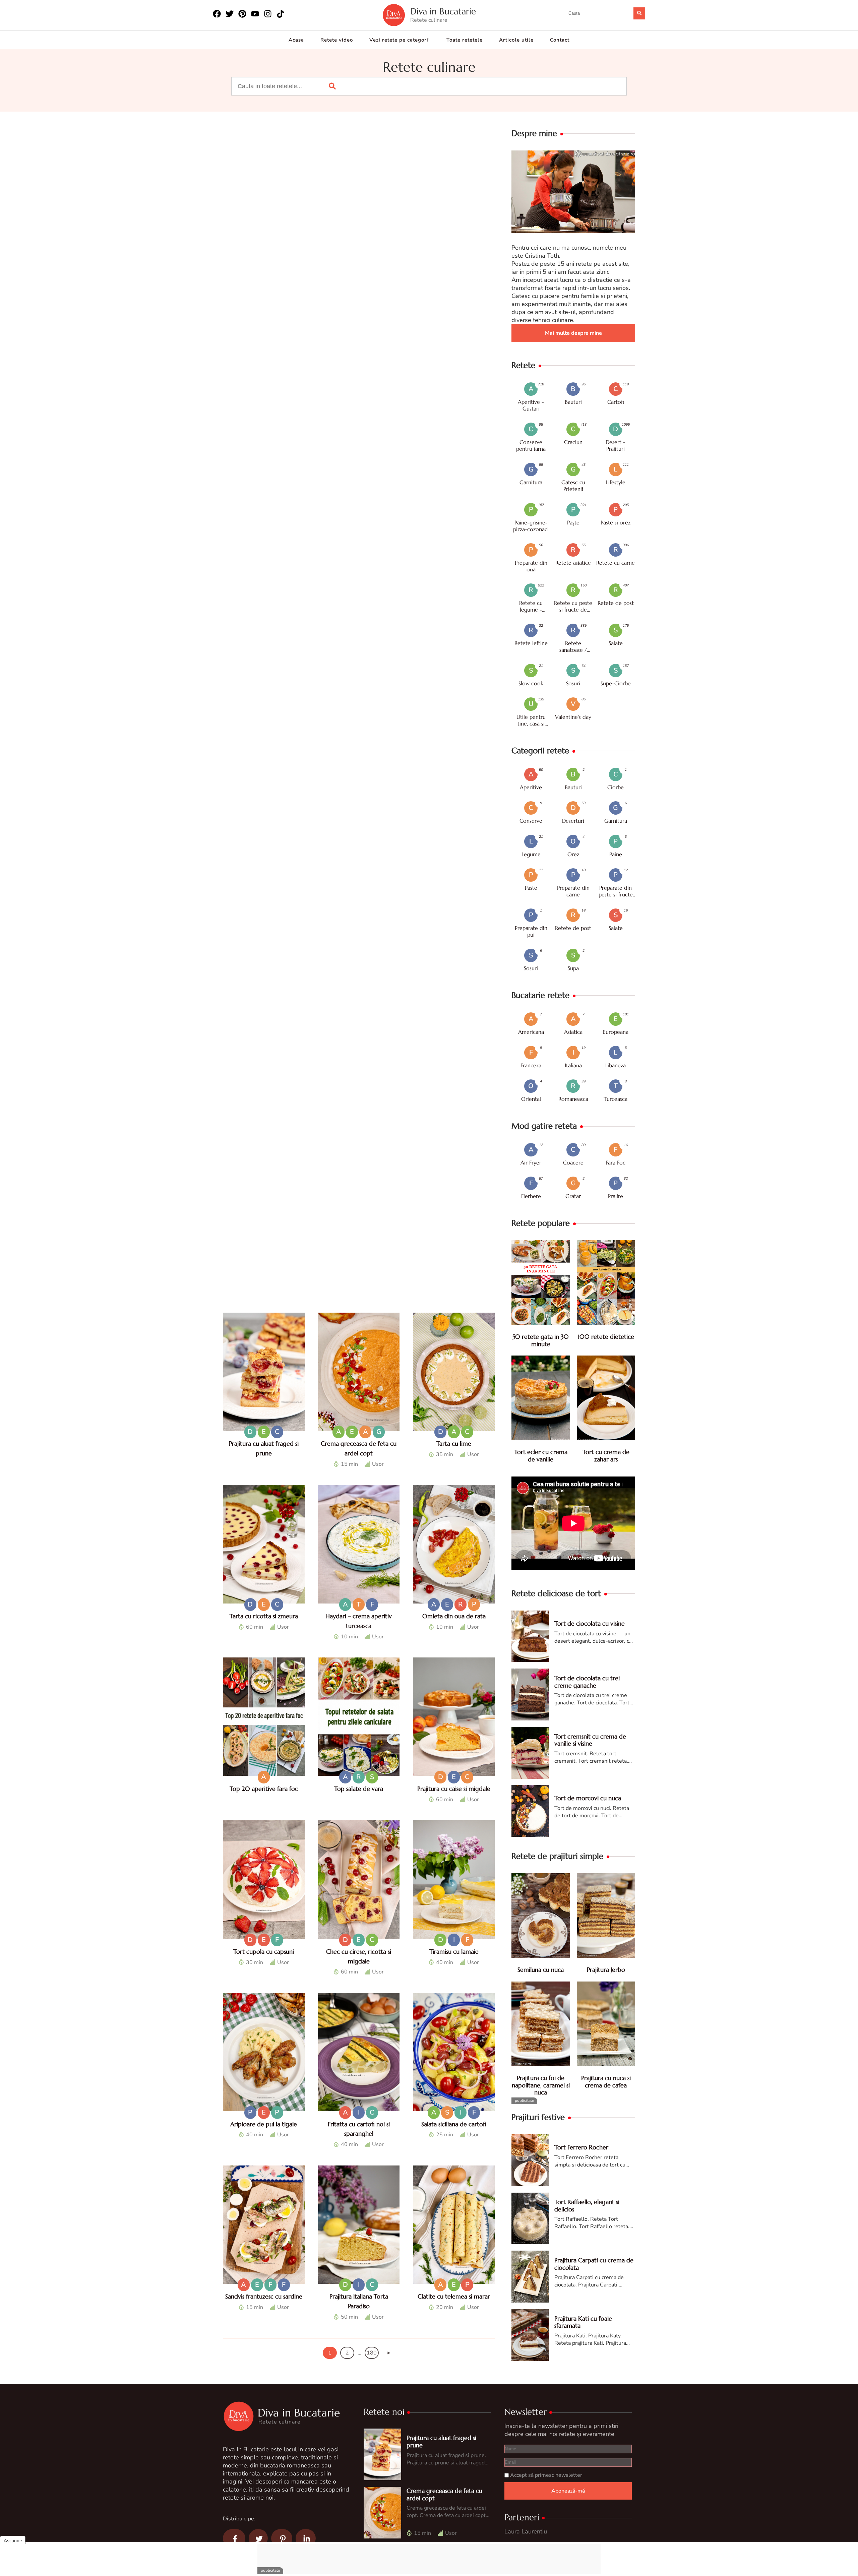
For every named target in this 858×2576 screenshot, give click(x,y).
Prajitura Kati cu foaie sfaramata (583, 2322)
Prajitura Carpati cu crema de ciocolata (594, 2264)
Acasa (296, 40)
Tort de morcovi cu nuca (588, 1798)
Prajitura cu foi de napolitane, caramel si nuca (541, 2085)
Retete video (337, 40)
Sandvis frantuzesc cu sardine (264, 2296)
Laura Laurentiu (526, 2531)
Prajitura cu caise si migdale (454, 1788)
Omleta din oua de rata (454, 1616)
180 (372, 2353)
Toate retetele (465, 40)
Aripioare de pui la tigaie (264, 2124)
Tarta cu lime (454, 1443)
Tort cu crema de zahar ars (606, 1456)
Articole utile (516, 40)
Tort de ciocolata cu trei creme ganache (587, 1682)
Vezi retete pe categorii (400, 40)
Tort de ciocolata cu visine (590, 1623)
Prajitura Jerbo (606, 1970)
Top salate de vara (359, 1788)
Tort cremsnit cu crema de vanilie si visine (590, 1740)
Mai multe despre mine (573, 333)
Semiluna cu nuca (541, 1970)
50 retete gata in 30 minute (541, 1340)
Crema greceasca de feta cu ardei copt (444, 2494)
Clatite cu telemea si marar (454, 2296)
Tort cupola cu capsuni (264, 1952)
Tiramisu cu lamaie (454, 1952)
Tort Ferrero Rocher (581, 2147)
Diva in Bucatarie (443, 12)
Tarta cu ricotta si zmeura (264, 1616)
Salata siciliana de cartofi (454, 2124)
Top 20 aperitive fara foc (264, 1788)
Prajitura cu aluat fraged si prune (441, 2441)
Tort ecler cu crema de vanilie (541, 1456)
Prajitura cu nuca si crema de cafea (606, 2082)
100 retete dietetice (606, 1337)
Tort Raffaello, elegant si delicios (587, 2206)
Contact (560, 40)
